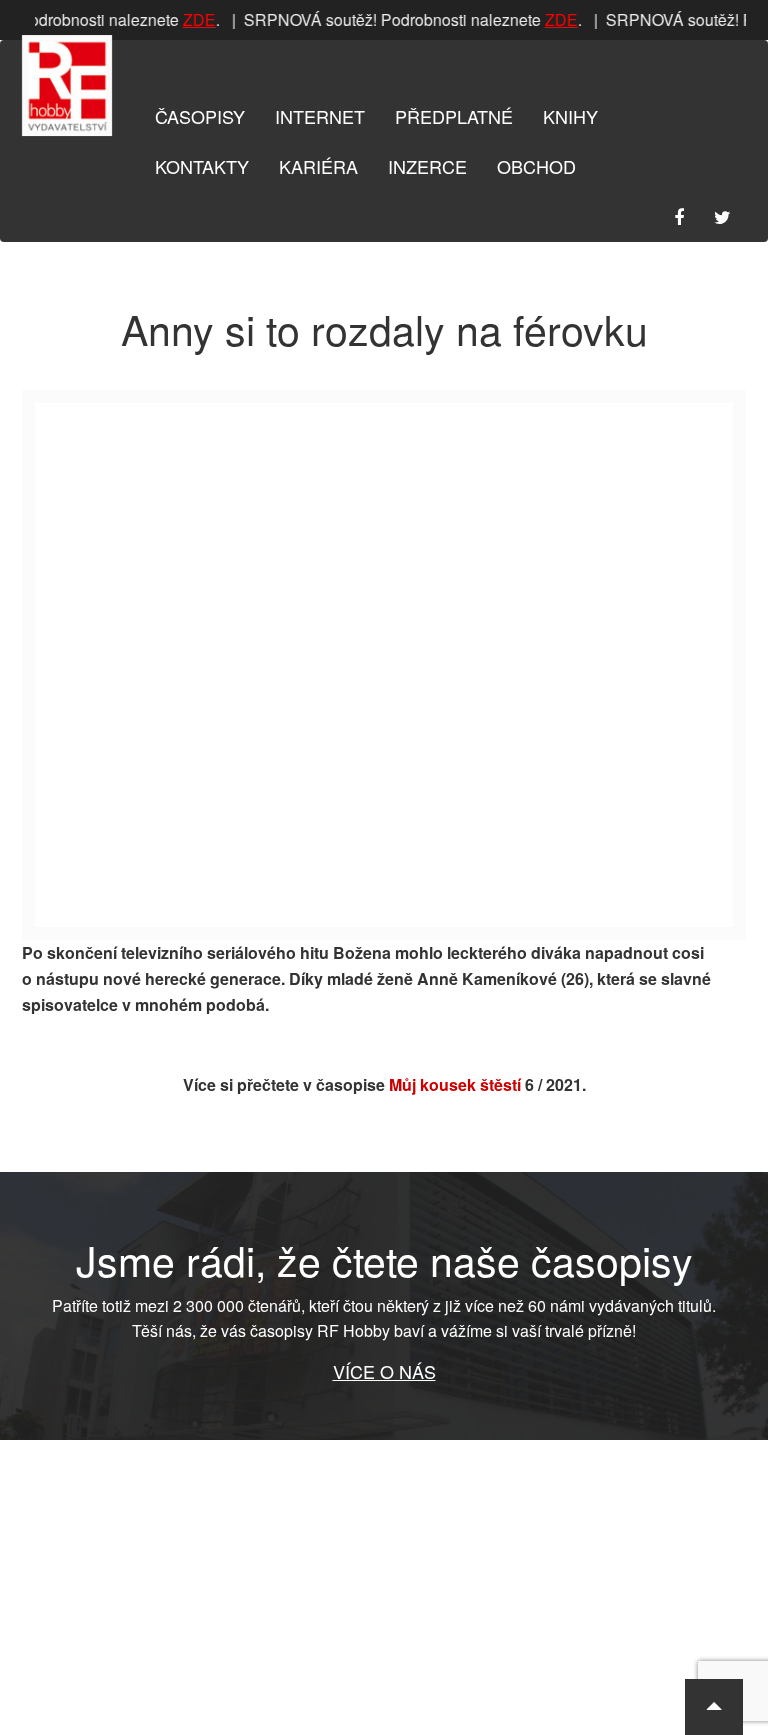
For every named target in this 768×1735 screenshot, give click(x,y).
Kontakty (202, 166)
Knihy (570, 116)
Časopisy (200, 116)
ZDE (194, 19)
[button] (714, 1707)
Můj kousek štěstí (455, 1084)
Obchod (536, 166)
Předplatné (454, 116)
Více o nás (384, 1371)
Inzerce (427, 166)
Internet (320, 116)
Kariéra (318, 166)
